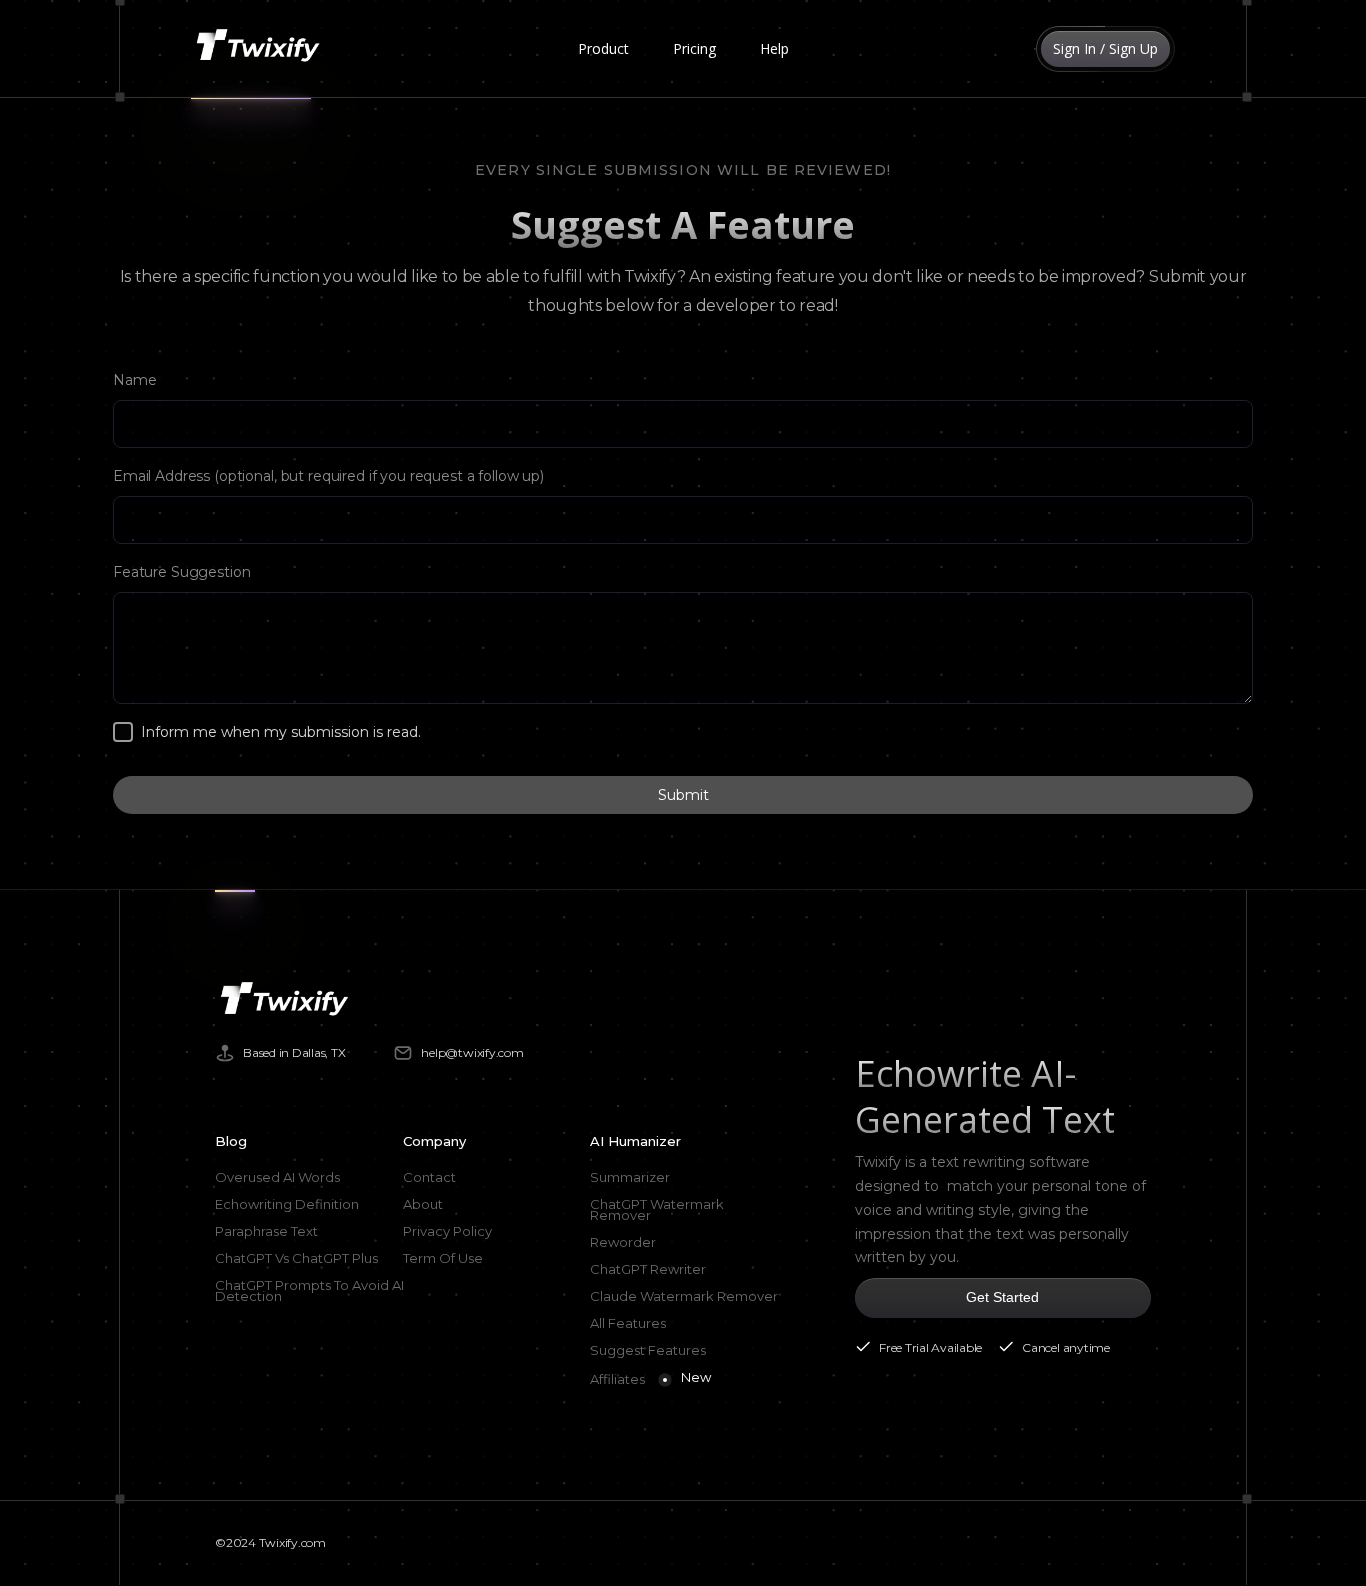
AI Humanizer (635, 1141)
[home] (262, 49)
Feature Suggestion (181, 572)
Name (134, 380)
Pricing (694, 48)
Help (774, 48)
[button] (603, 49)
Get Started (1002, 1297)
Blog (231, 1141)
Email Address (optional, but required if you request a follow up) (328, 476)
